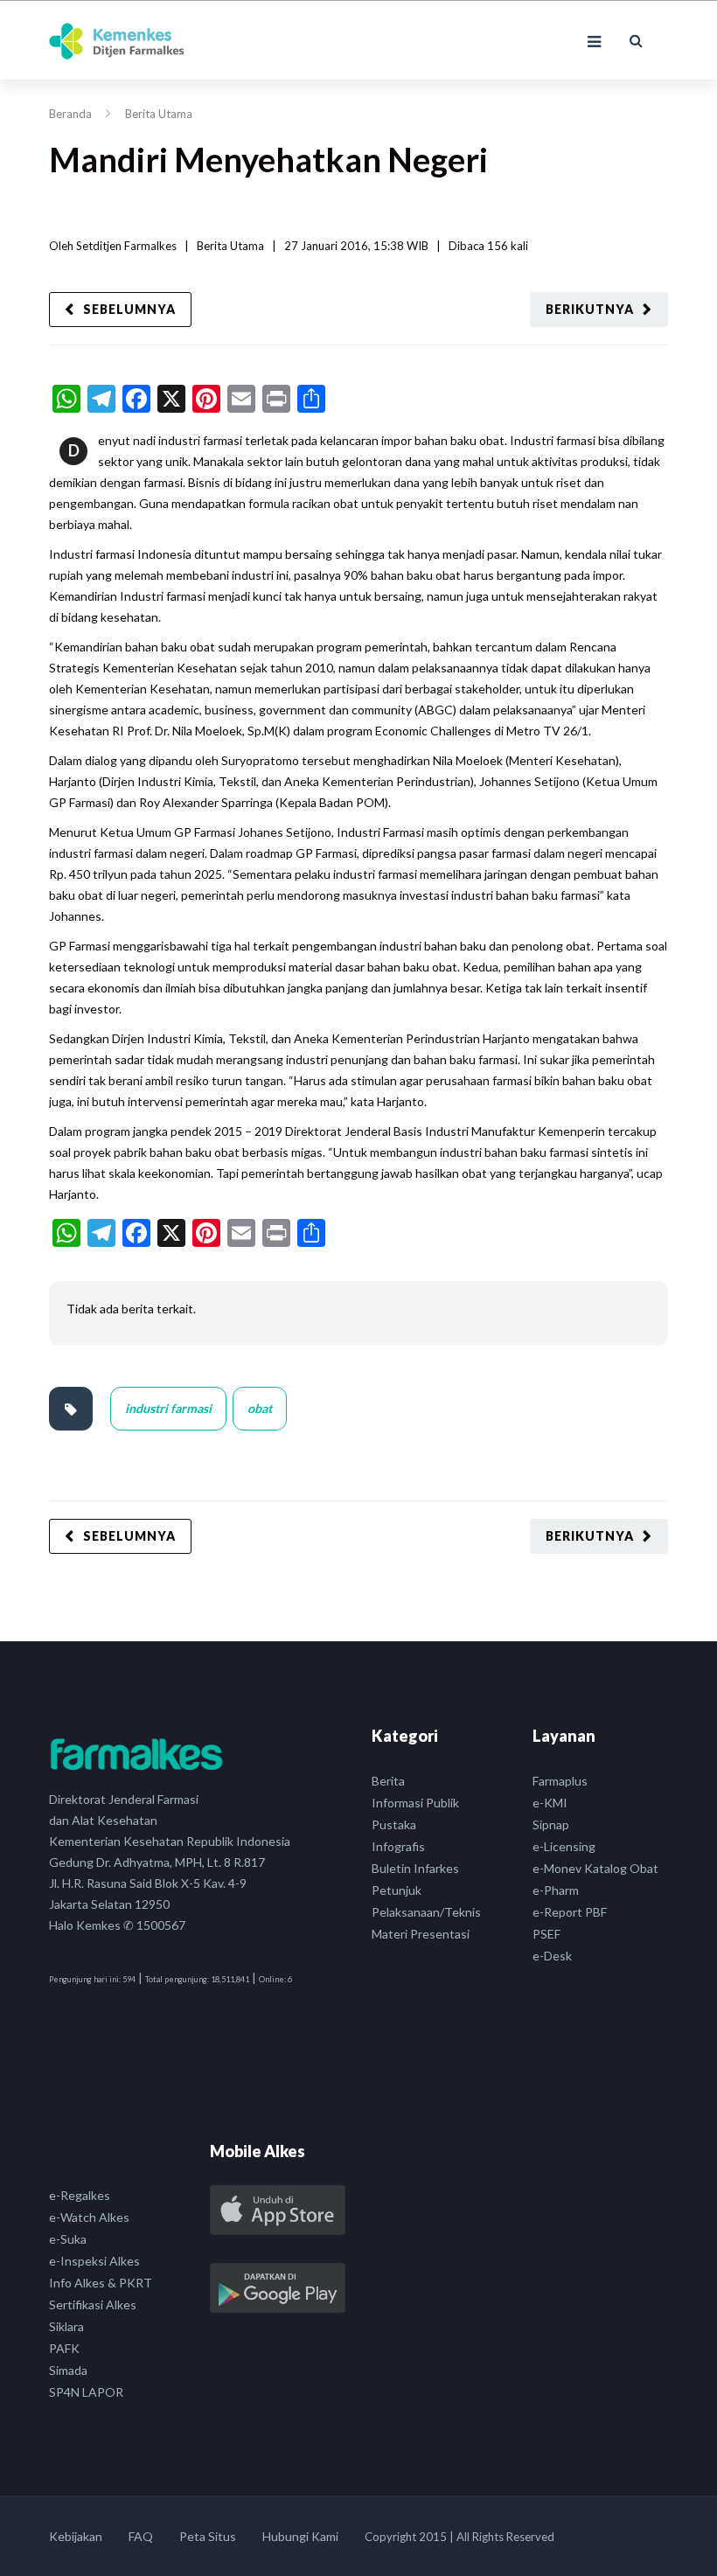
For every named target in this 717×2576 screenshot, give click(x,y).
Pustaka (394, 1824)
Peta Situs (208, 2536)
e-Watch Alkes (89, 2217)
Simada (68, 2370)
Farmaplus (560, 1781)
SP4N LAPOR (86, 2392)
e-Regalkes (80, 2195)
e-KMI (550, 1803)
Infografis (398, 1846)
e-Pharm (556, 1890)
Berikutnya (590, 309)
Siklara (66, 2326)
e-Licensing (564, 1846)
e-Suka (68, 2239)
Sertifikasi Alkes (93, 2304)
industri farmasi (168, 1408)
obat (260, 1408)
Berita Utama (159, 114)
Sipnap (551, 1824)
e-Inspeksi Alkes (94, 2261)
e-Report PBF (570, 1912)
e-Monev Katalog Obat (595, 1868)
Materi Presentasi (421, 1934)
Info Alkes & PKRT (101, 2283)
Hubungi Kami (300, 2536)
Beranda (70, 114)
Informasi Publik (415, 1803)
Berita (388, 1781)
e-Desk (552, 1956)
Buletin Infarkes (415, 1868)
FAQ (141, 2536)
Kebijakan (76, 2536)
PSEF (546, 1934)
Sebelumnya (129, 309)
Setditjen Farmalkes (126, 246)
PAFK (64, 2348)
